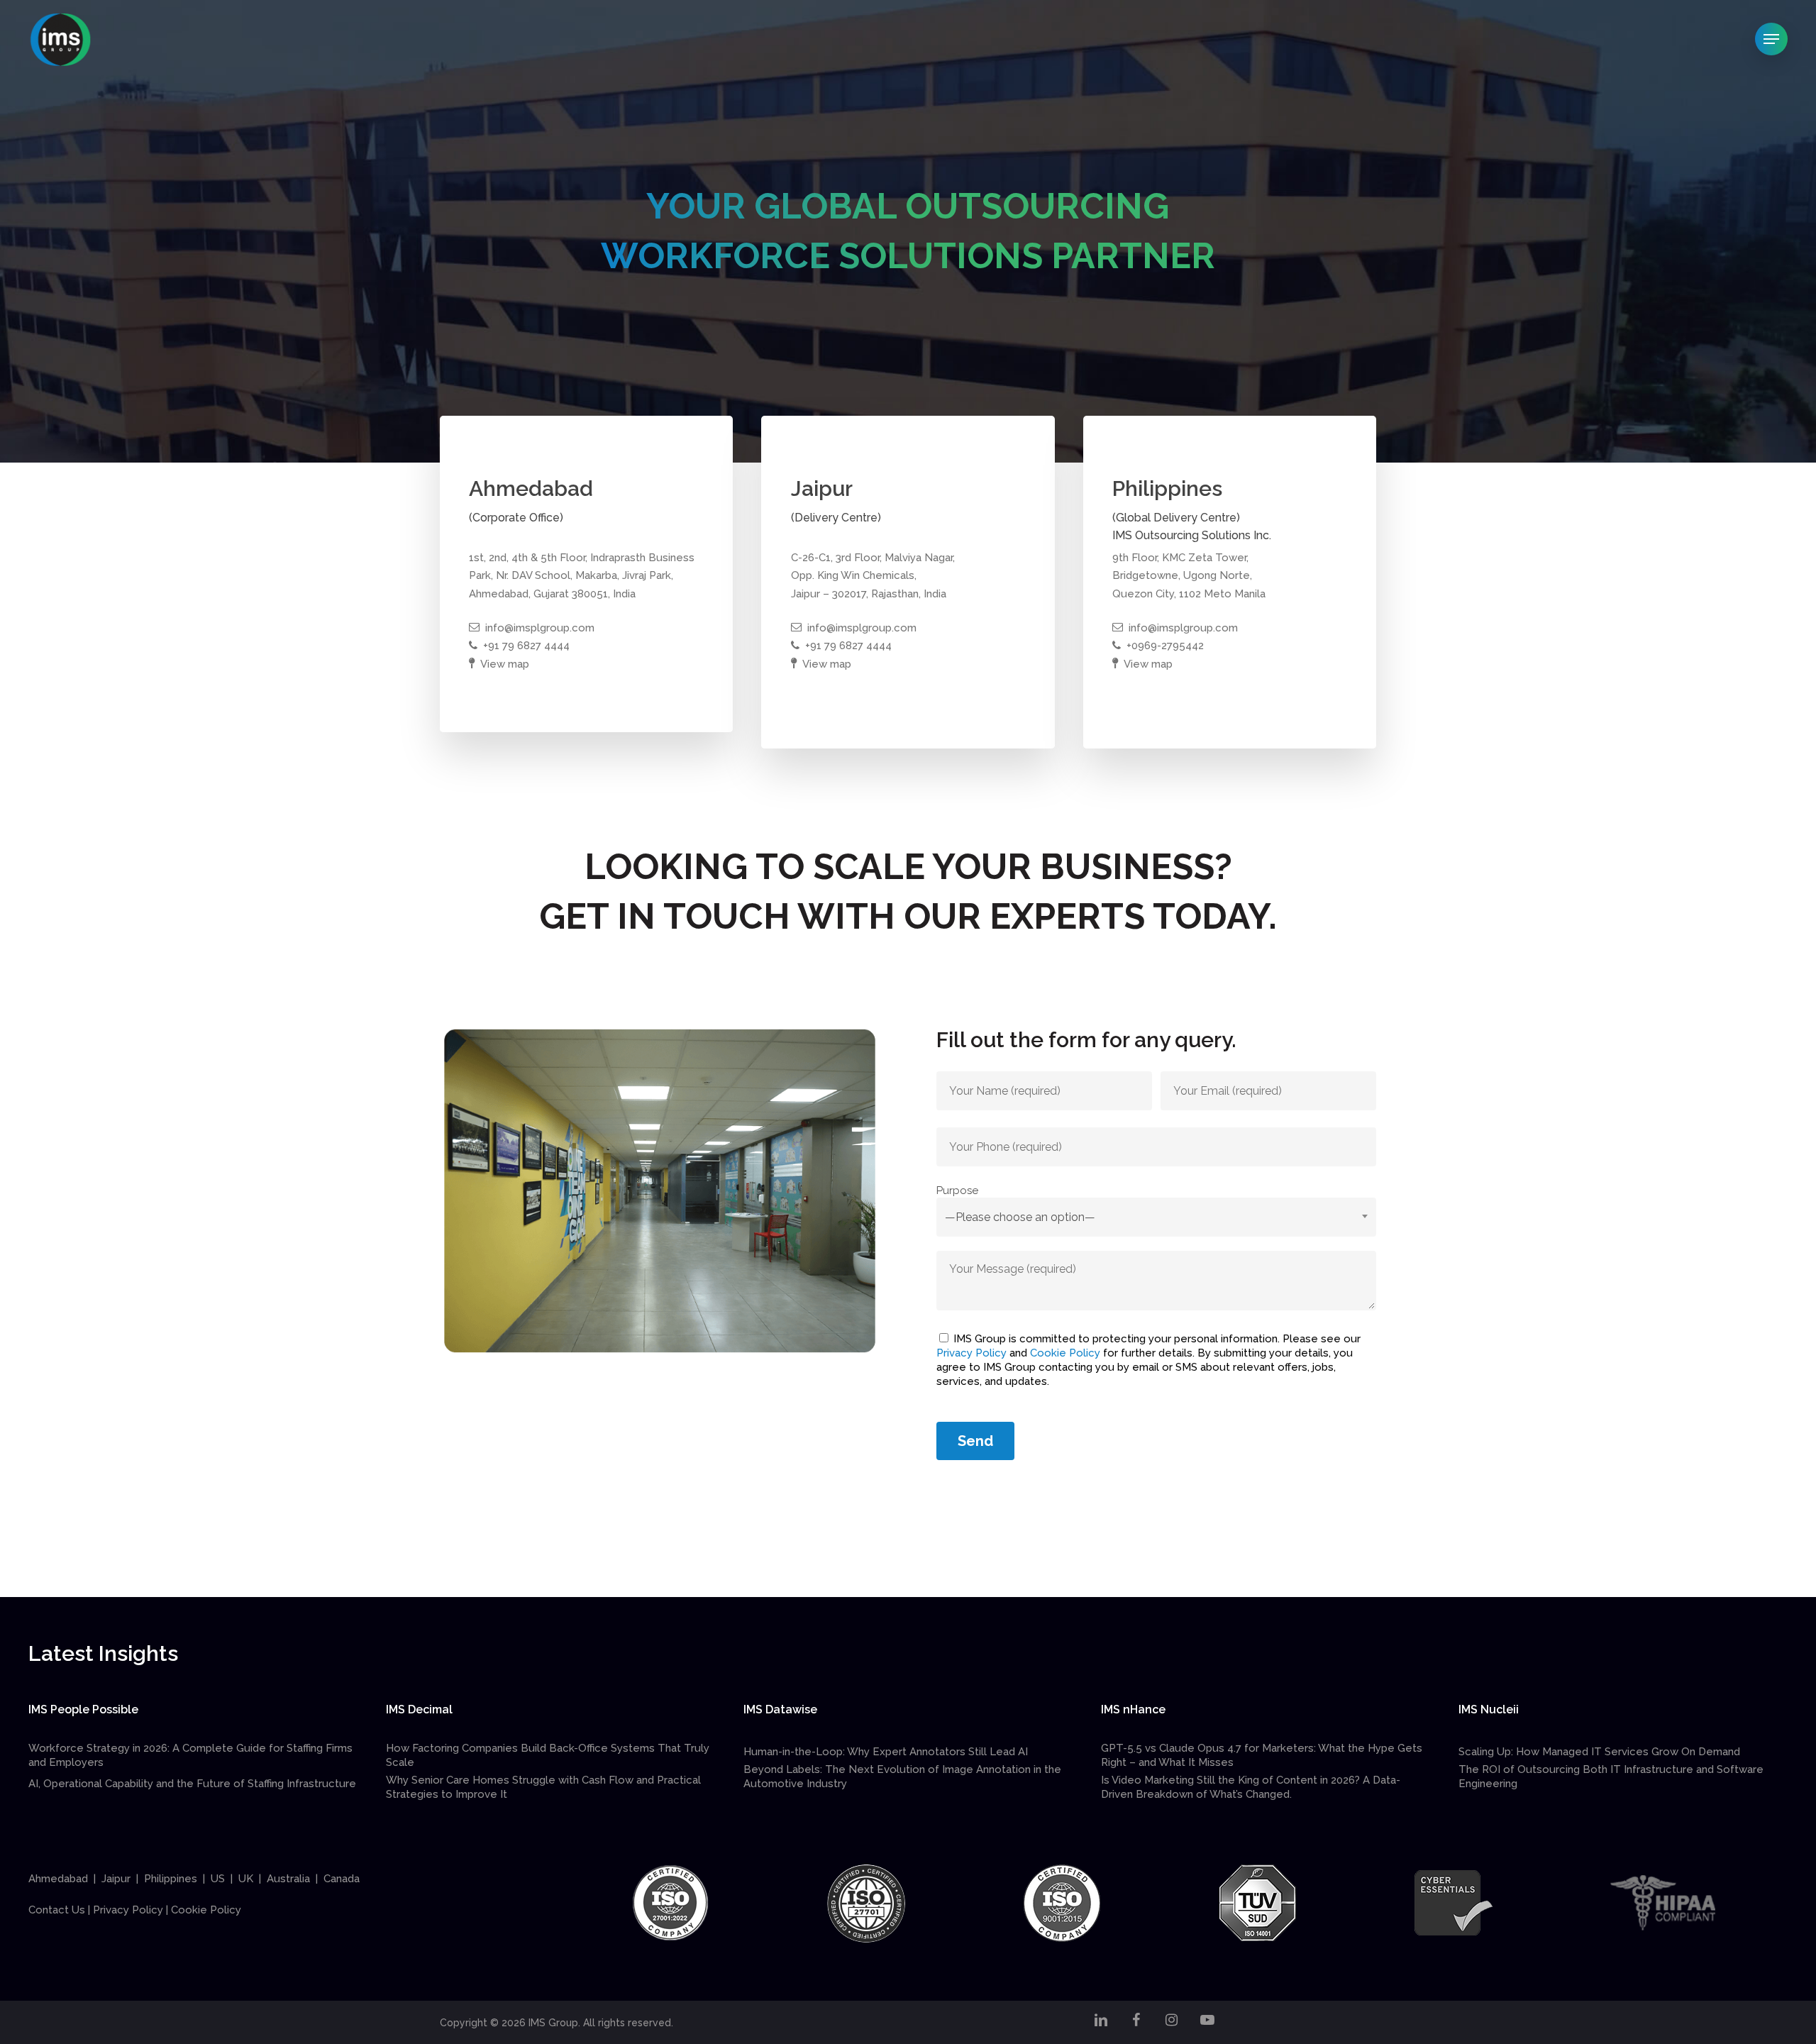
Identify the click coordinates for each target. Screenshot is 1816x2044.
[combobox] (1156, 1217)
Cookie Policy (1065, 1353)
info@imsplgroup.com (540, 628)
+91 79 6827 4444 (526, 646)
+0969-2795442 (1165, 646)
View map (505, 664)
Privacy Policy (971, 1353)
